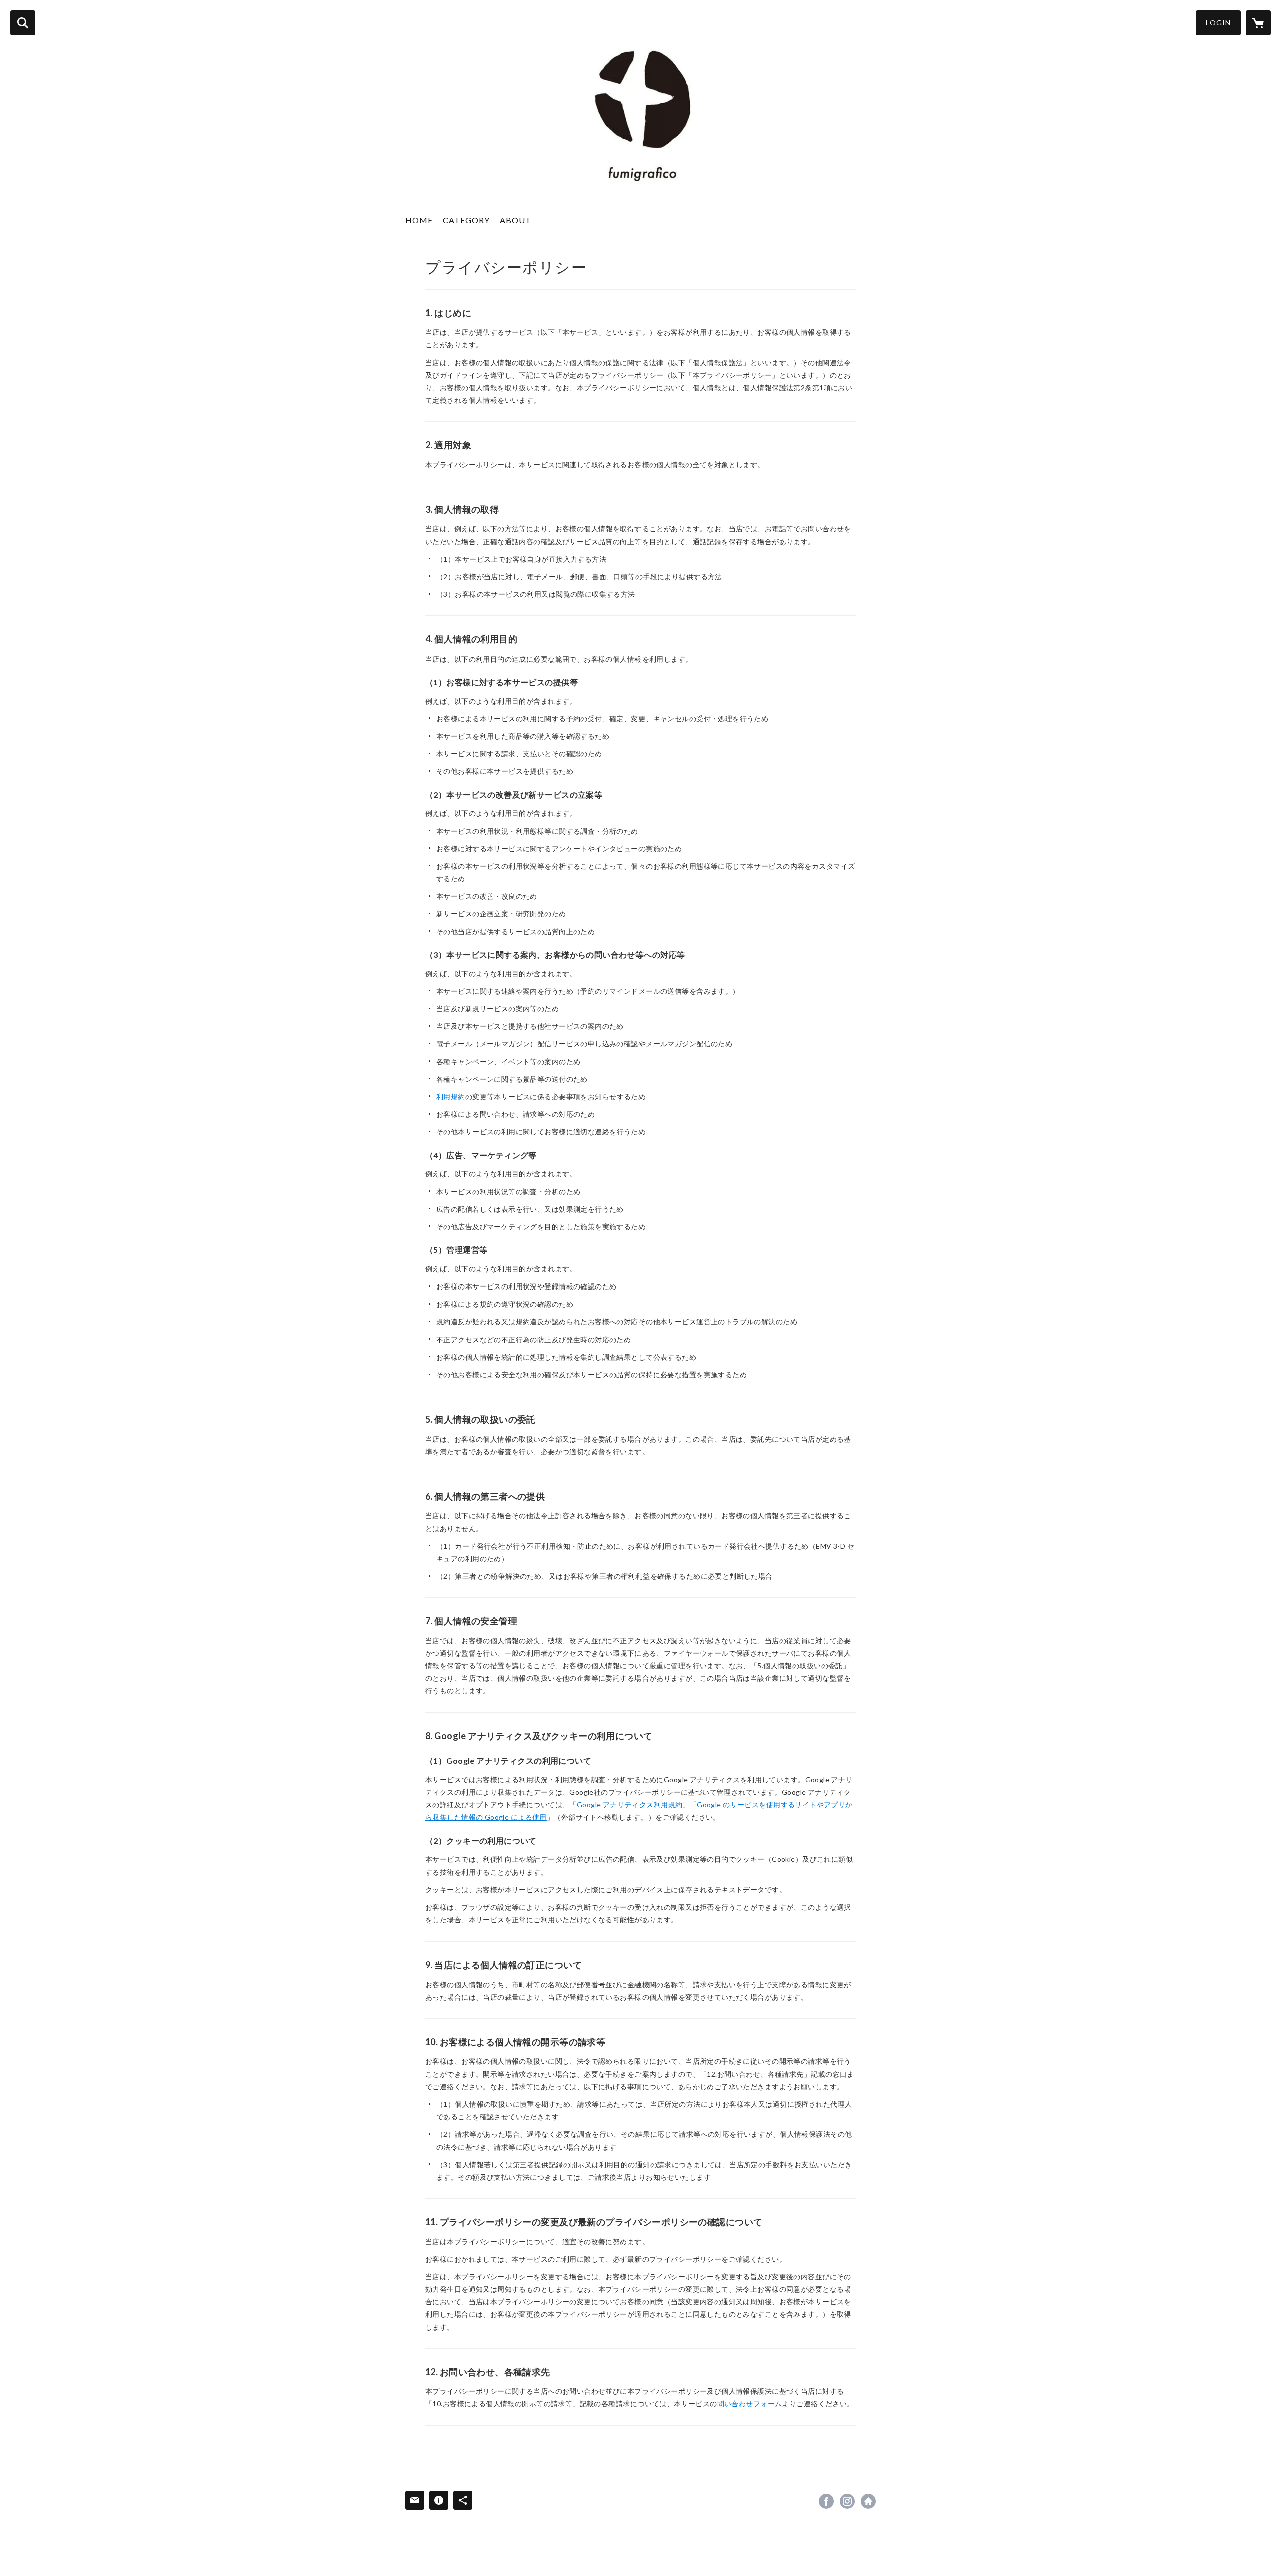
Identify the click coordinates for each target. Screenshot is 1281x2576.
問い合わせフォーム (750, 2404)
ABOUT (516, 220)
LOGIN (1218, 22)
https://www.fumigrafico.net (868, 2501)
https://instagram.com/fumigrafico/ (847, 2501)
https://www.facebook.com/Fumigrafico (826, 2501)
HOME (419, 220)
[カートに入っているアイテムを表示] (1258, 23)
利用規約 (451, 1097)
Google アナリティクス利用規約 (630, 1805)
